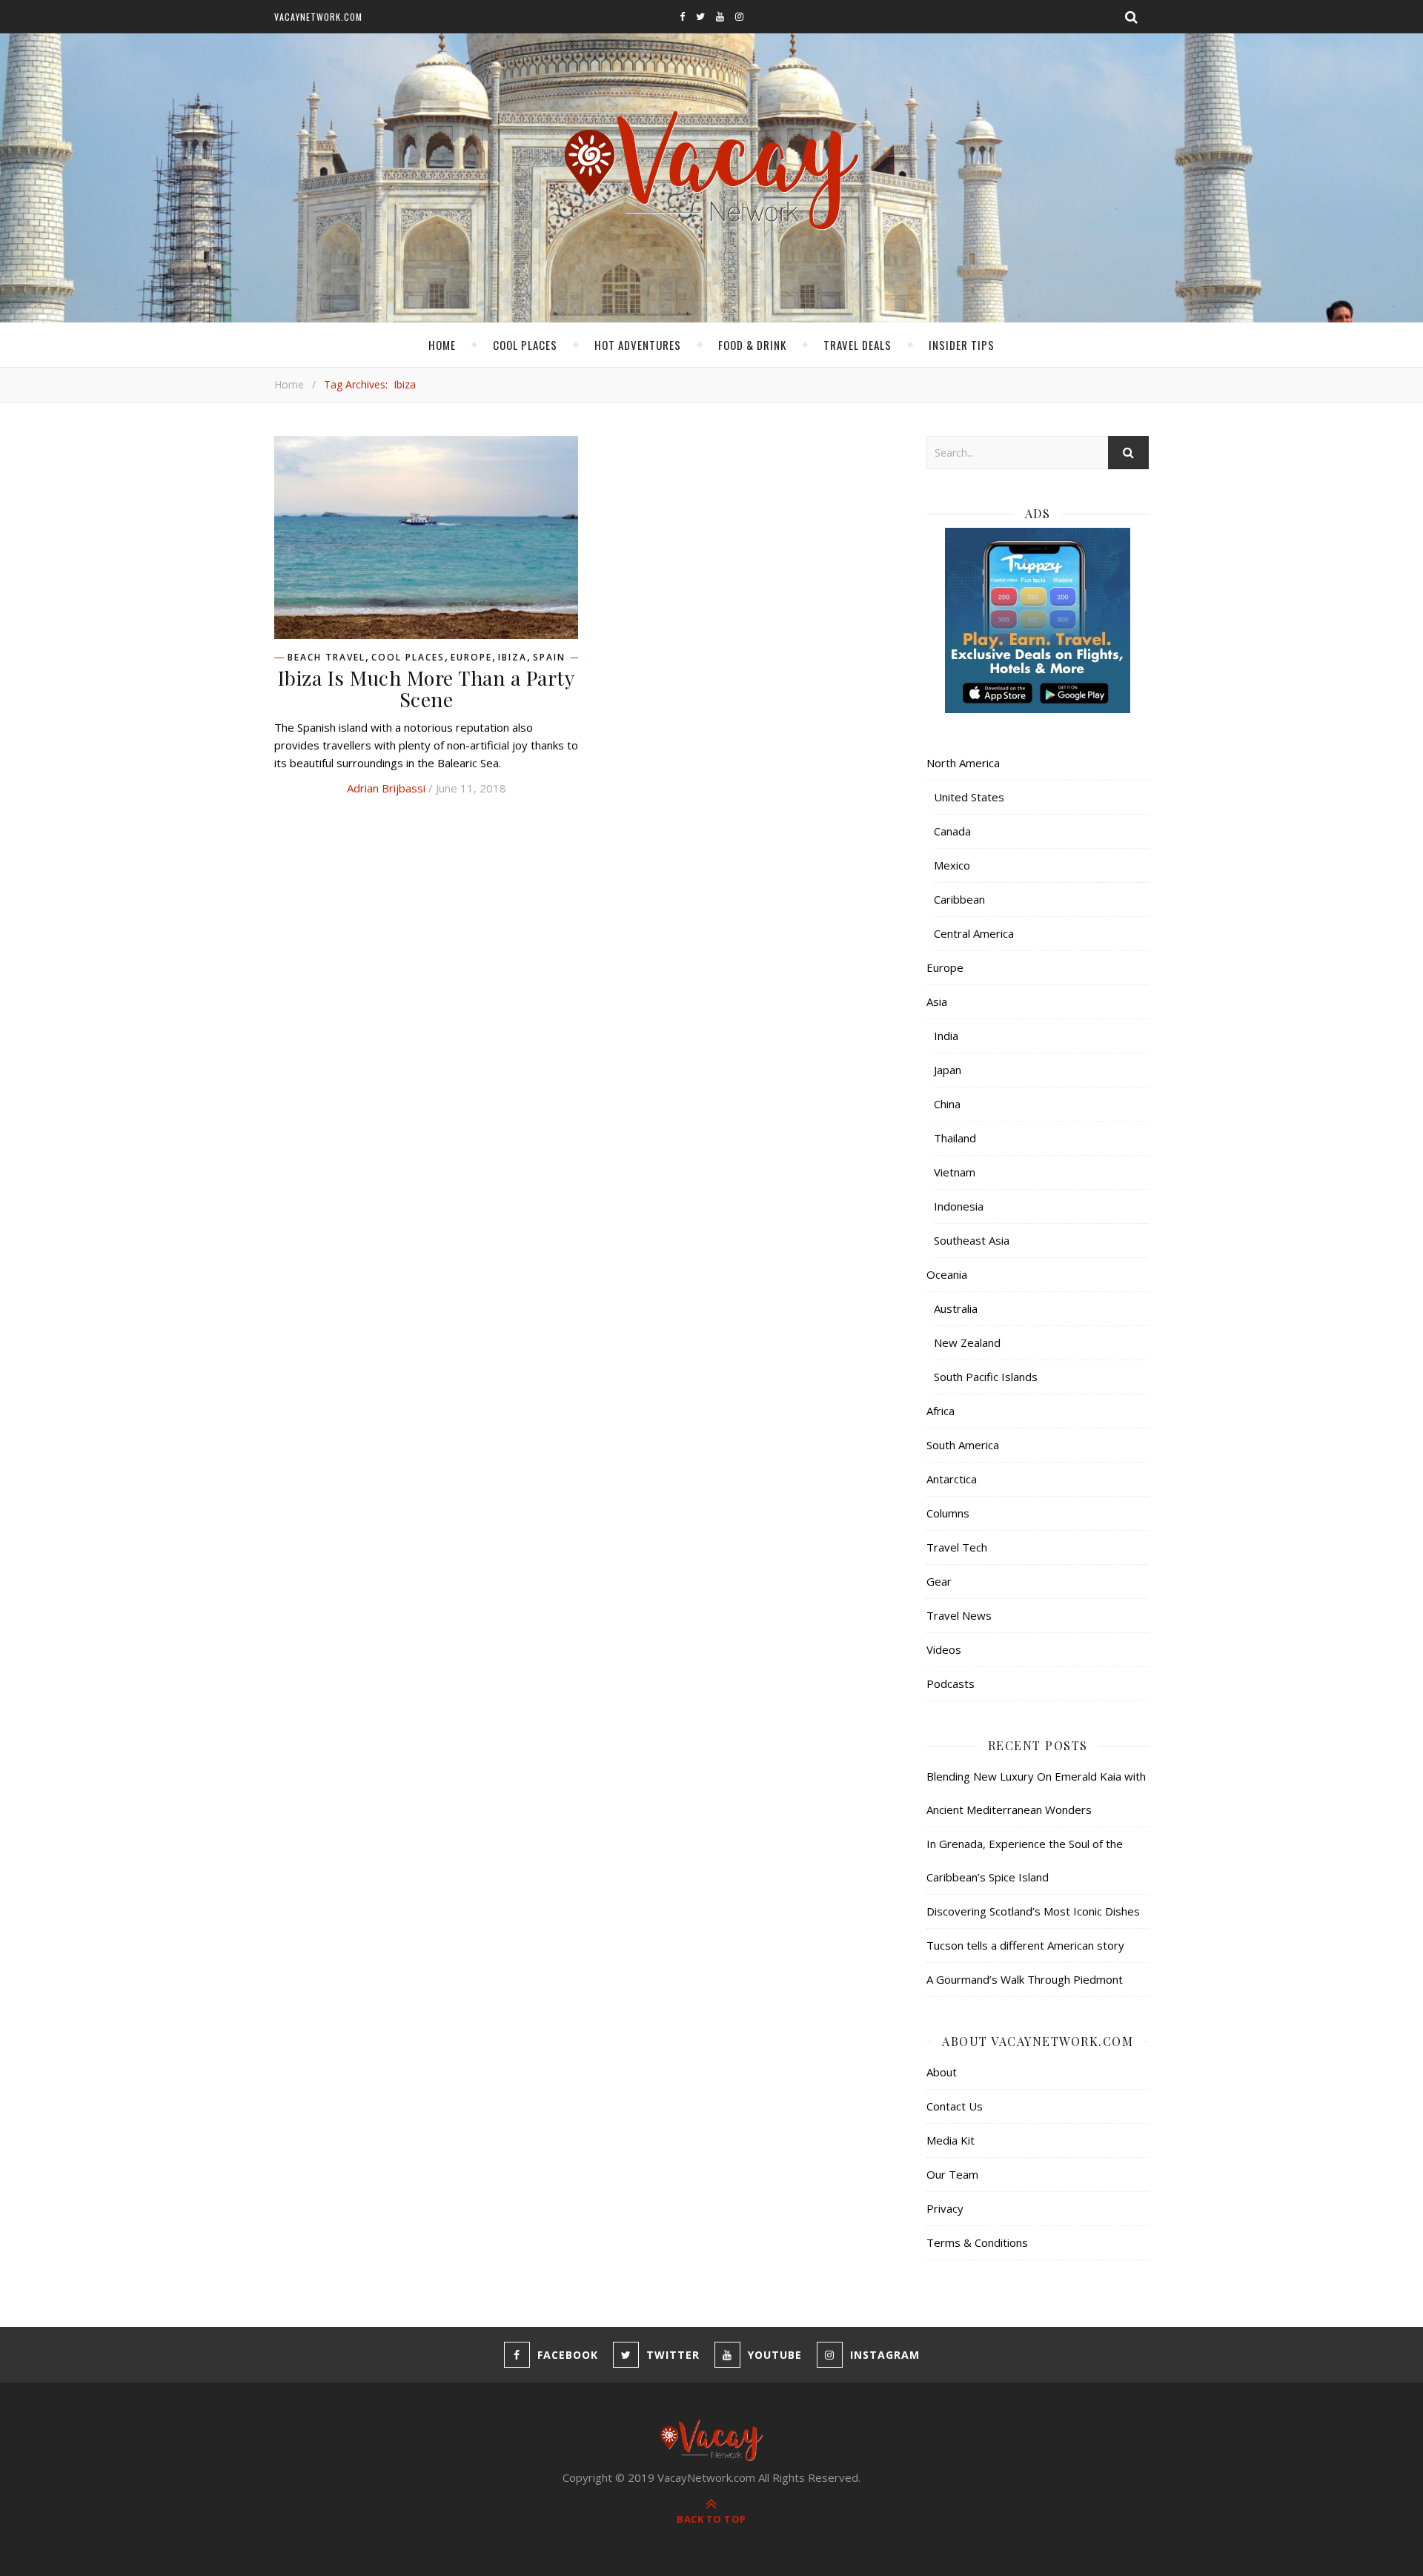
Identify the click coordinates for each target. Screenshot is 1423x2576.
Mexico (952, 865)
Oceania (947, 1274)
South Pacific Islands (986, 1377)
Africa (941, 1411)
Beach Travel (326, 658)
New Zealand (967, 1342)
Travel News (959, 1615)
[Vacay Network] (712, 171)
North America (963, 763)
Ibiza (513, 658)
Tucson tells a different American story (1025, 1945)
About (942, 2072)
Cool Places (525, 345)
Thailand (955, 1138)
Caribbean (959, 899)
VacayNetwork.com (318, 17)
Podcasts (951, 1683)
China (947, 1104)
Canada (952, 831)
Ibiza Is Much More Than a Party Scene (427, 688)
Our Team (952, 2174)
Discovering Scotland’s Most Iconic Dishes (1033, 1911)
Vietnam (955, 1172)
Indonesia (959, 1206)
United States (969, 797)
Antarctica (952, 1479)
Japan (948, 1070)
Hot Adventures (638, 345)
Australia (956, 1308)
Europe (471, 658)
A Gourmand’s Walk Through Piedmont (1025, 1979)
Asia (937, 1001)
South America (963, 1445)
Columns (948, 1513)
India (946, 1036)
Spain (549, 658)
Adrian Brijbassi (386, 788)
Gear (939, 1581)
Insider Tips (962, 345)
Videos (944, 1649)
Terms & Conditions (977, 2242)
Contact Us (955, 2106)
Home (442, 345)
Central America (974, 933)
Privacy (945, 2208)
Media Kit (951, 2140)
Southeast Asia (972, 1240)
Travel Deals (858, 345)
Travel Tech (957, 1547)
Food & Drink (752, 345)
